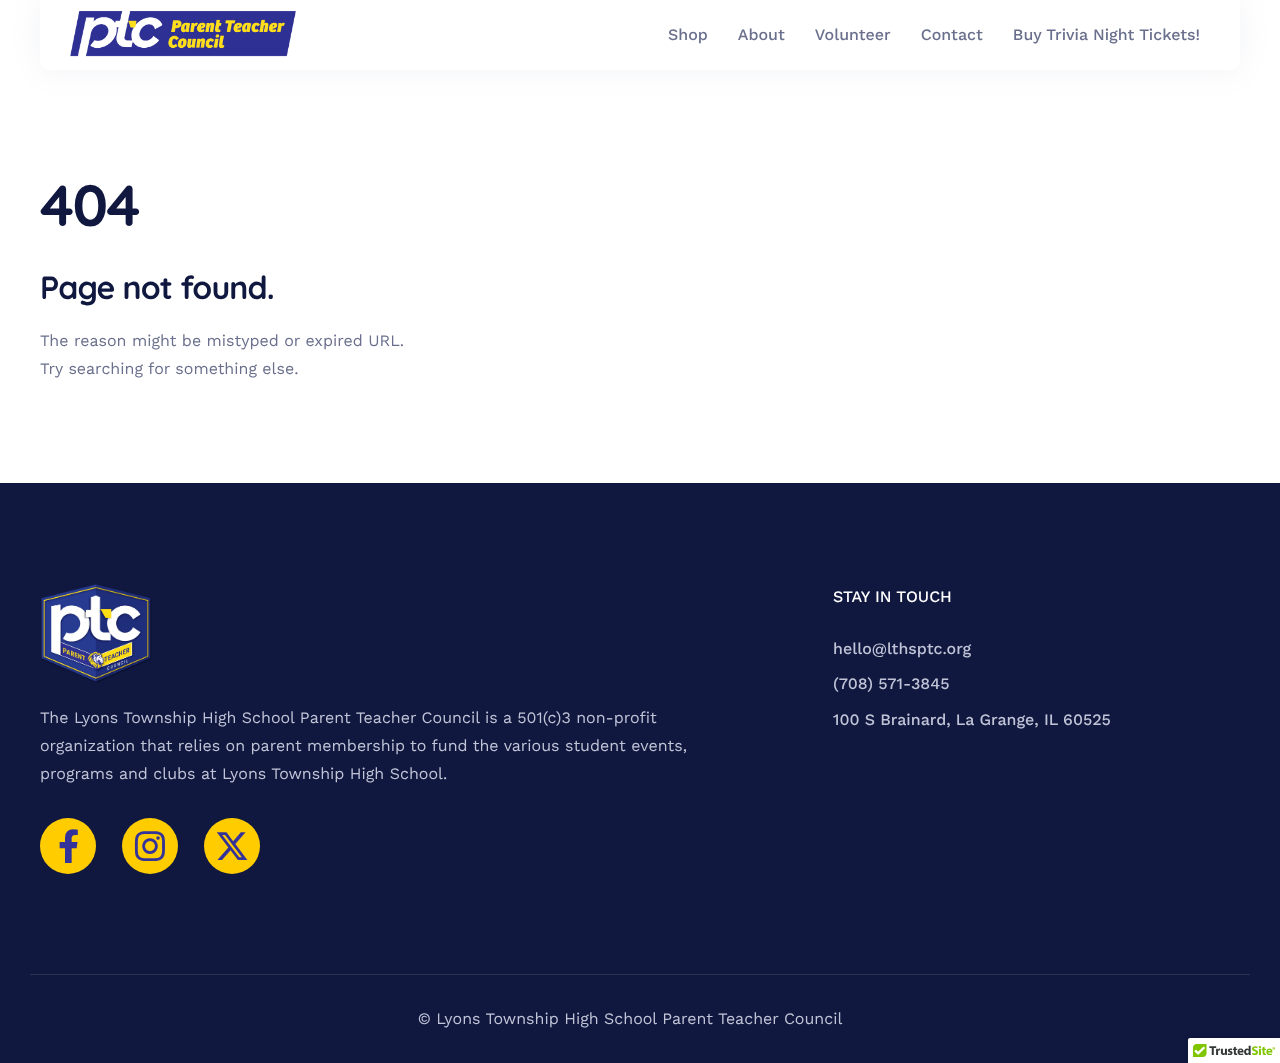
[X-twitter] (232, 846)
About (761, 35)
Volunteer (853, 35)
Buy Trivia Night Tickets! (1106, 35)
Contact (952, 35)
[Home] (183, 35)
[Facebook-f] (68, 846)
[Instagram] (150, 846)
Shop (688, 35)
